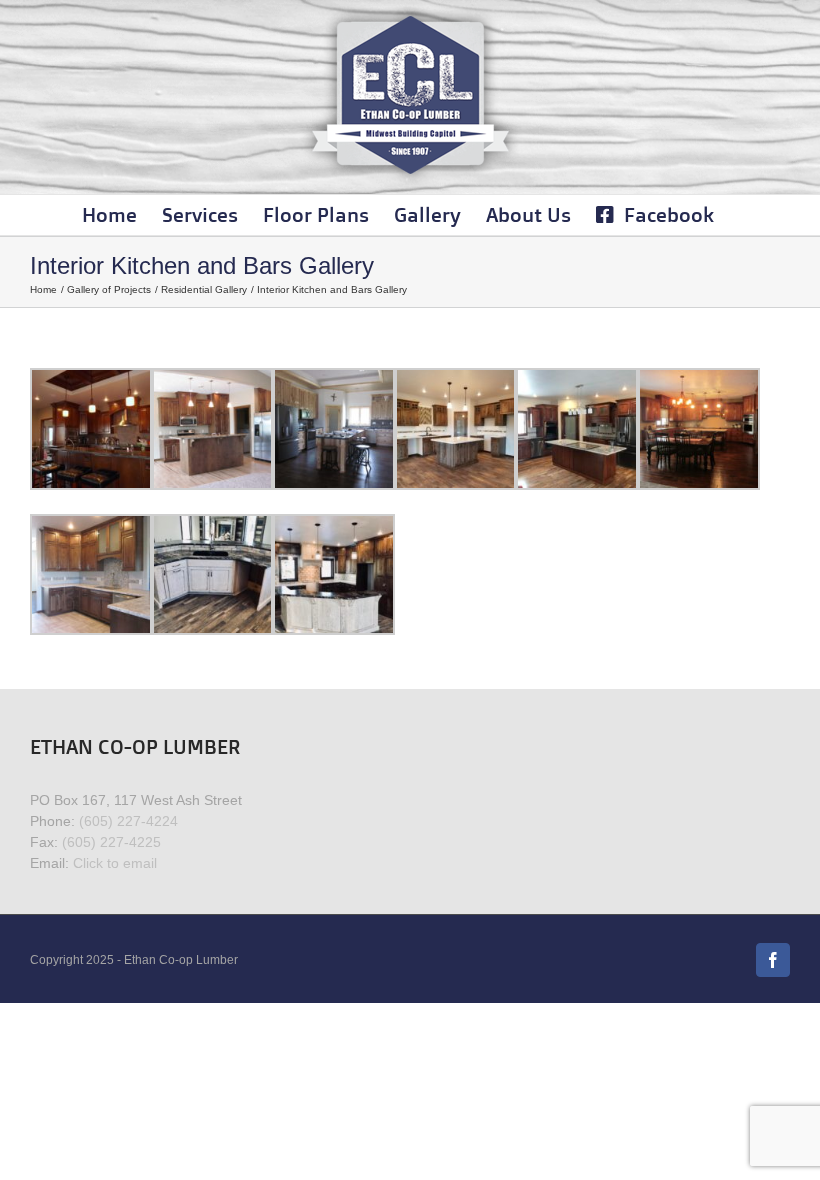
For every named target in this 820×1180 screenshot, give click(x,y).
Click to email (115, 863)
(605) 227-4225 (111, 842)
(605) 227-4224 (128, 821)
